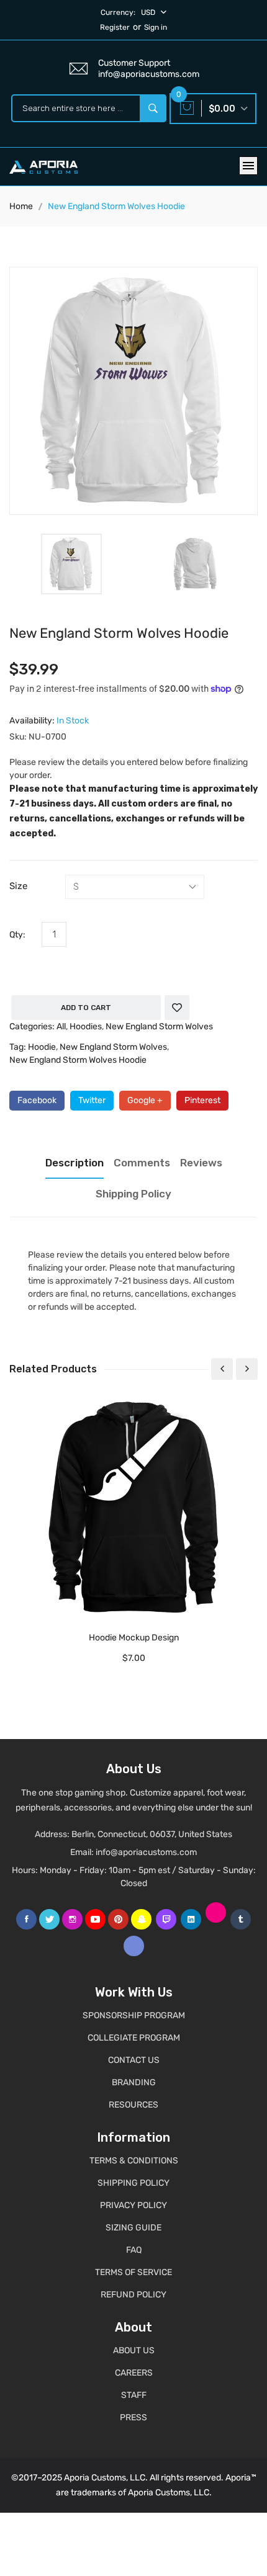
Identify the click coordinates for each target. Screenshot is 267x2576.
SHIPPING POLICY (133, 2183)
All (61, 1026)
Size (18, 886)
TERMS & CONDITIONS (134, 2161)
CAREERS (134, 2373)
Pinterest (202, 1100)
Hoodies (86, 1026)
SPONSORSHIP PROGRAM (134, 2015)
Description (75, 1163)
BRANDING (134, 2082)
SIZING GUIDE (133, 2228)
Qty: (17, 935)
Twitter (92, 1100)
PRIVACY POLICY (133, 2205)
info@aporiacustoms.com (146, 1852)
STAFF (134, 2395)
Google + (145, 1100)
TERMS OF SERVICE (133, 2272)
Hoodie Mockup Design (134, 1638)
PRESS (133, 2417)
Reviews (201, 1163)
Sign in (156, 27)
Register (115, 27)
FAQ (134, 2250)
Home (21, 206)
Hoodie (42, 1047)
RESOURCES (133, 2105)
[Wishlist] (177, 1008)
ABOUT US (134, 2350)
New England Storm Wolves (159, 1026)
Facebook (37, 1100)
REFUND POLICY (133, 2295)
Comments (142, 1163)
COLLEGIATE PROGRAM (134, 2038)
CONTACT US (134, 2060)
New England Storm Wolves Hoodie (78, 1060)
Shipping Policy (133, 1194)
